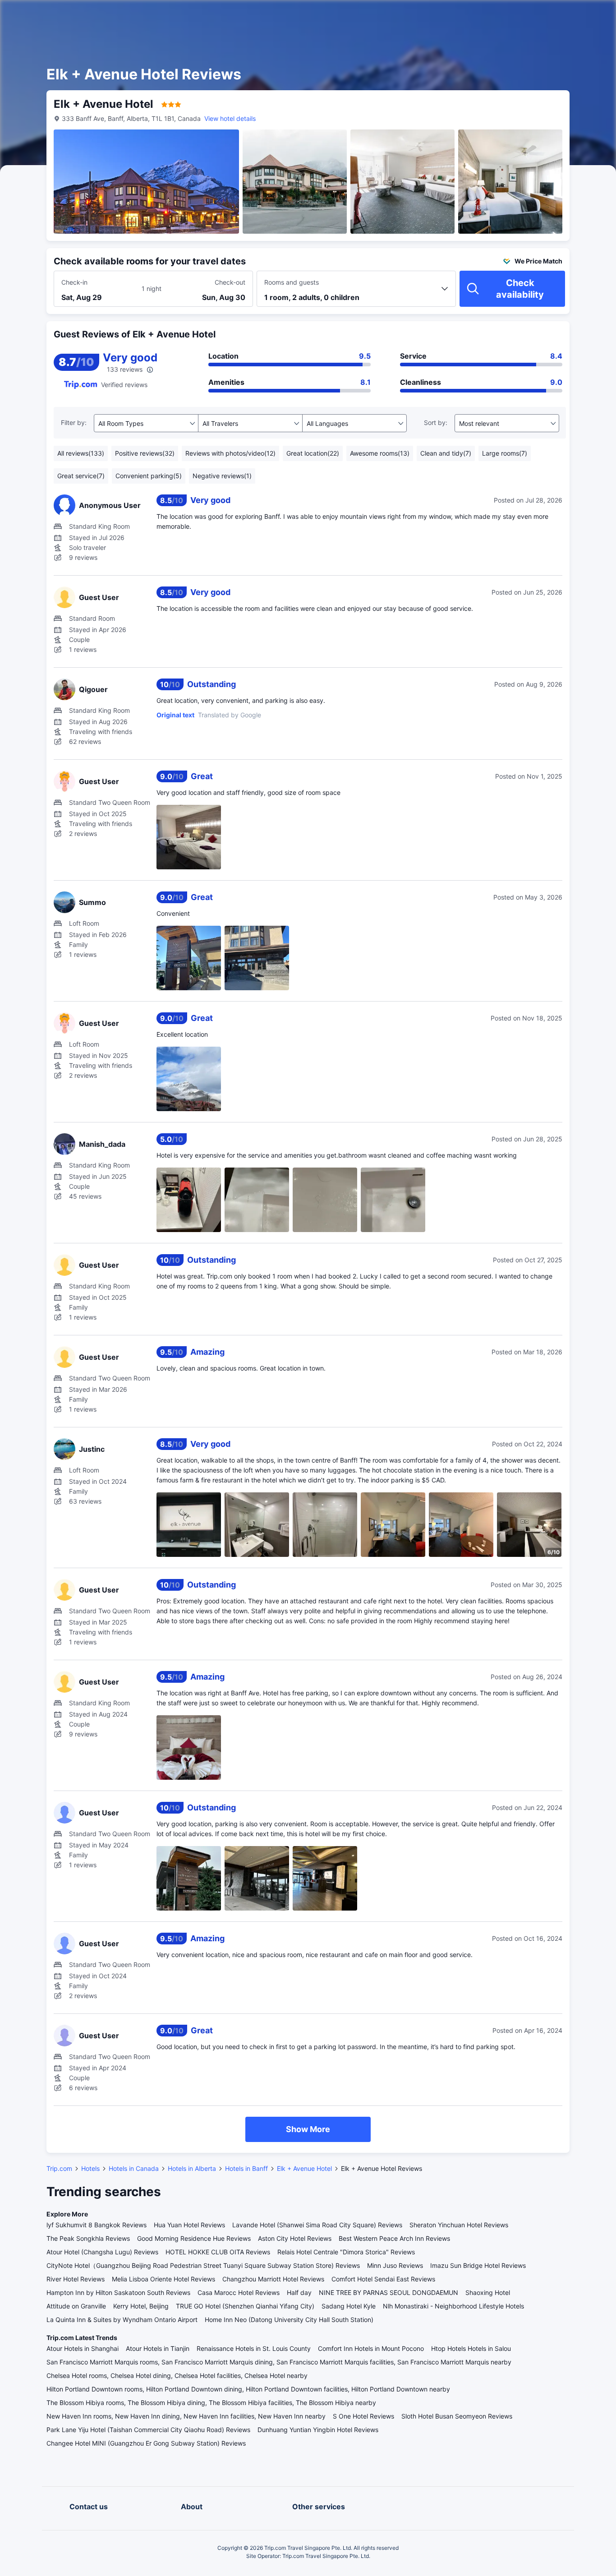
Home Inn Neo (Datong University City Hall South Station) (289, 2320)
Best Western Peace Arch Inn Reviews (394, 2238)
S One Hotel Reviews (363, 2416)
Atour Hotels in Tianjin (158, 2348)
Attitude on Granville (76, 2306)
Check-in (74, 282)
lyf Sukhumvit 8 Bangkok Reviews (97, 2225)
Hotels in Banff (246, 2168)
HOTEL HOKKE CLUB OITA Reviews (218, 2252)
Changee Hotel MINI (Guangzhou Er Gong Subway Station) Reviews (146, 2443)
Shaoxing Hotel (488, 2292)
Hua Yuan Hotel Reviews (189, 2225)
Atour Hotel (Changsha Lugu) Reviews (102, 2252)
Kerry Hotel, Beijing (141, 2306)
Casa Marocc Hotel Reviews (239, 2292)
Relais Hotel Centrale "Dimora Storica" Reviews (346, 2252)
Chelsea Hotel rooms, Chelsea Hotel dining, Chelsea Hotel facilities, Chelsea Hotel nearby (177, 2375)
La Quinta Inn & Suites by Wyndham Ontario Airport (122, 2320)
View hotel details (230, 118)
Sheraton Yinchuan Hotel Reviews (459, 2225)
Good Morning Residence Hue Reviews (194, 2238)
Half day (299, 2292)
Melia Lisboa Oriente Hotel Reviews (163, 2279)
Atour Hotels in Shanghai (83, 2348)
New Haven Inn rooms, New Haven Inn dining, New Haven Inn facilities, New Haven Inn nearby (186, 2416)
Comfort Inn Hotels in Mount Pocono (371, 2348)
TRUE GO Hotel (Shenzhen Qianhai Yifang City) (245, 2306)
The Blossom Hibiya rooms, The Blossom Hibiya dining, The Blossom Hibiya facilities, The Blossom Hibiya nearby (211, 2403)
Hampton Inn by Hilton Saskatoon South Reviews (118, 2292)
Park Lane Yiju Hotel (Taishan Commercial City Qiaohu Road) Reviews (148, 2430)
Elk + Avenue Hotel (304, 2168)
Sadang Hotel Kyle (349, 2306)
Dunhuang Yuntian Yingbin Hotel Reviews (318, 2430)
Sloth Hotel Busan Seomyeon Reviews (457, 2416)
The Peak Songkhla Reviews (88, 2238)
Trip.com (59, 2168)
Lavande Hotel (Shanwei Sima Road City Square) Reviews (317, 2225)
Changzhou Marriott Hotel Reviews (273, 2279)
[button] (539, 15)
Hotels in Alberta (192, 2168)
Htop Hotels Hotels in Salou (471, 2348)
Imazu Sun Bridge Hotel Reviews (478, 2265)
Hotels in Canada (134, 2168)
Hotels (90, 2168)
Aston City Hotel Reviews (295, 2238)
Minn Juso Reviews (395, 2265)
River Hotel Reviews (76, 2279)
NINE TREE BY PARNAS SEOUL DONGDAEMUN (388, 2292)
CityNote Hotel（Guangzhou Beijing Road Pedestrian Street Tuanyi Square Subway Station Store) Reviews (203, 2265)
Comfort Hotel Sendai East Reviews (383, 2279)
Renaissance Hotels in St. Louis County (254, 2348)
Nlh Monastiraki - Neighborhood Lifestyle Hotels (453, 2306)
